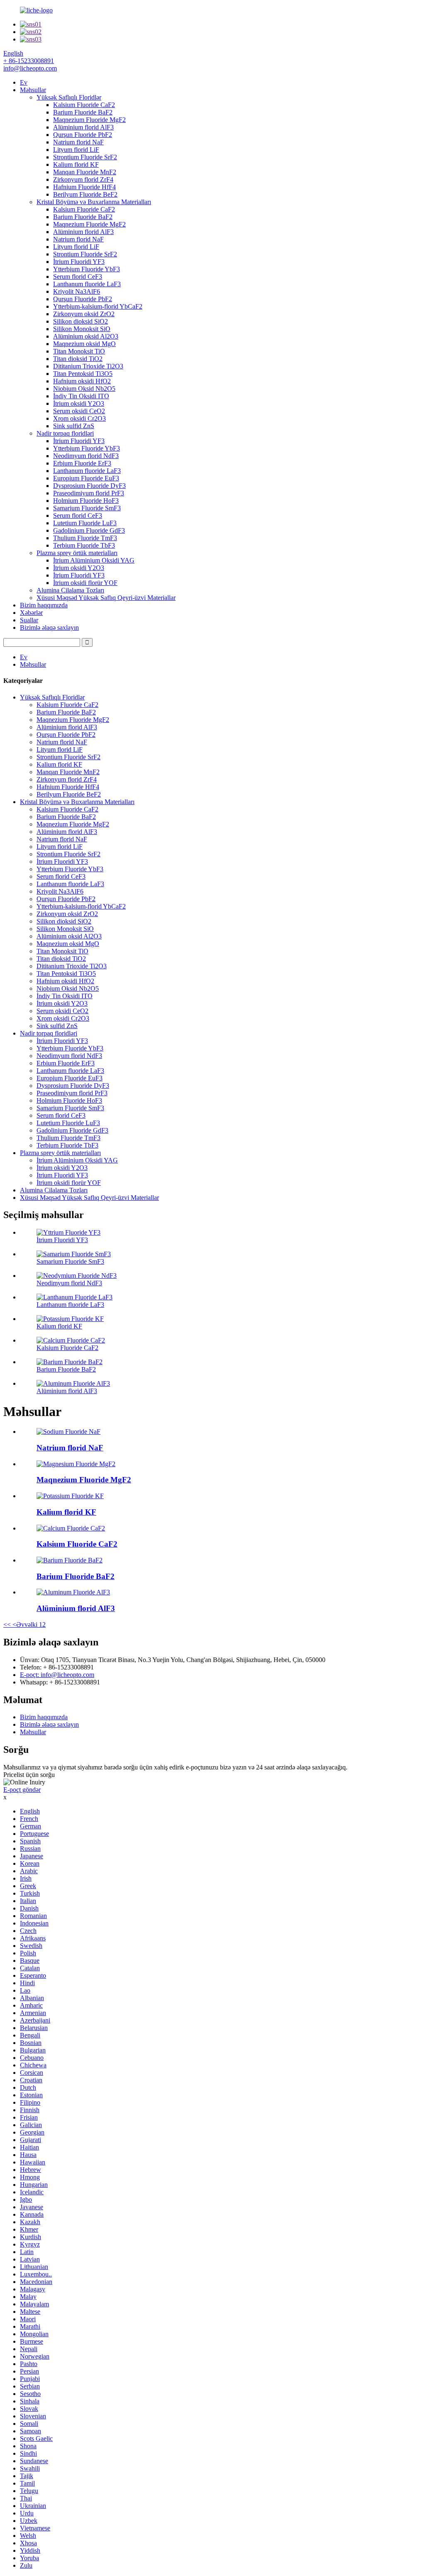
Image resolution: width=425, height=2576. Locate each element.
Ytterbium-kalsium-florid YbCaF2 (98, 306)
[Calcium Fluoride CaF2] (71, 1528)
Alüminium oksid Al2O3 (86, 336)
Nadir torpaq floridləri (65, 433)
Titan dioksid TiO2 (78, 359)
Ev (24, 82)
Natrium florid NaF (78, 142)
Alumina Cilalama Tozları (70, 590)
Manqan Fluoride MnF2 (85, 172)
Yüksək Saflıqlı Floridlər (69, 97)
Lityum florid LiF (76, 150)
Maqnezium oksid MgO (84, 344)
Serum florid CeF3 (78, 277)
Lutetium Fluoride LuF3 (85, 523)
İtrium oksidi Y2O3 (79, 403)
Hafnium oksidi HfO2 (82, 381)
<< (7, 1624)
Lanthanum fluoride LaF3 (87, 284)
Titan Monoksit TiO (79, 351)
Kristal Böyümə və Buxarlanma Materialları (94, 202)
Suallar (29, 620)
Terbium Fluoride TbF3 (84, 545)
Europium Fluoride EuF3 (86, 478)
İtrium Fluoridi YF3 (79, 262)
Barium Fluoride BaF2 (83, 112)
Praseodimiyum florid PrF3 (89, 493)
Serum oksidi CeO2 (79, 411)
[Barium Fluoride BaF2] (70, 1560)
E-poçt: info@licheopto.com (57, 1675)
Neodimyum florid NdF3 (86, 456)
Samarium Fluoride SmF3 (87, 508)
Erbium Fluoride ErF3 (82, 463)
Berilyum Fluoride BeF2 (85, 194)
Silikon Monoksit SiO (82, 329)
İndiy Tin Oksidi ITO (81, 396)
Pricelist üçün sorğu (29, 1775)
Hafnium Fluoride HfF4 (84, 187)
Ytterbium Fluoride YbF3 (87, 269)
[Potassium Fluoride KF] (70, 1496)
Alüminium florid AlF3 (83, 127)
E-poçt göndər (22, 1790)
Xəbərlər (31, 613)
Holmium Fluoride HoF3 (86, 501)
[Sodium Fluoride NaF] (68, 1432)
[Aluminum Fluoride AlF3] (73, 1592)
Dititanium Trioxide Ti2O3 (88, 366)
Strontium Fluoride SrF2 (85, 157)
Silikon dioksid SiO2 (81, 321)
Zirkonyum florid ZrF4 (83, 179)
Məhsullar (33, 90)
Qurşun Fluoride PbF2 (83, 135)
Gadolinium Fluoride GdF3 (89, 530)
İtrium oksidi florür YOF (85, 583)
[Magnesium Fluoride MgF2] (76, 1464)
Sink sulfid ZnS (74, 426)
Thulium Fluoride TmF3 (85, 538)
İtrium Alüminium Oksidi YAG (94, 560)
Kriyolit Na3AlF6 (77, 291)
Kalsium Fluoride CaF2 (84, 105)
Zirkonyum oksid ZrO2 (84, 314)
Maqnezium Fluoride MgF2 (89, 120)
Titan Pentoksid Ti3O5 (83, 374)
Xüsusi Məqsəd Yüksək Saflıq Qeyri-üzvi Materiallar (106, 598)
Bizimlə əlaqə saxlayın (49, 628)
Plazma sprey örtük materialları (77, 553)
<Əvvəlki (25, 1624)
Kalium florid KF (76, 165)
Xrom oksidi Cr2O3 (79, 418)
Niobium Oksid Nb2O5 (84, 389)
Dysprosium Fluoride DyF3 (89, 486)
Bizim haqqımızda (44, 605)
